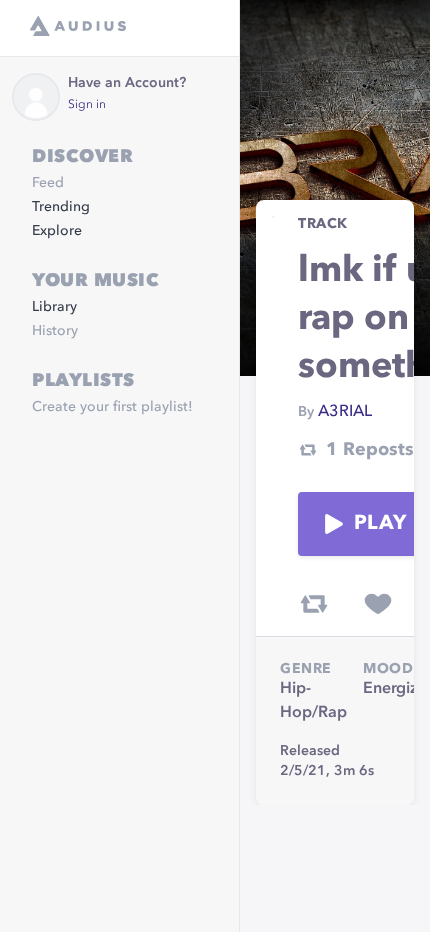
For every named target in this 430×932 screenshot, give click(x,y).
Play (380, 524)
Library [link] (54, 307)
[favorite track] (378, 604)
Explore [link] (57, 231)
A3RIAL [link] (345, 412)
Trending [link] (61, 207)
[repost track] (314, 604)
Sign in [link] (87, 105)
